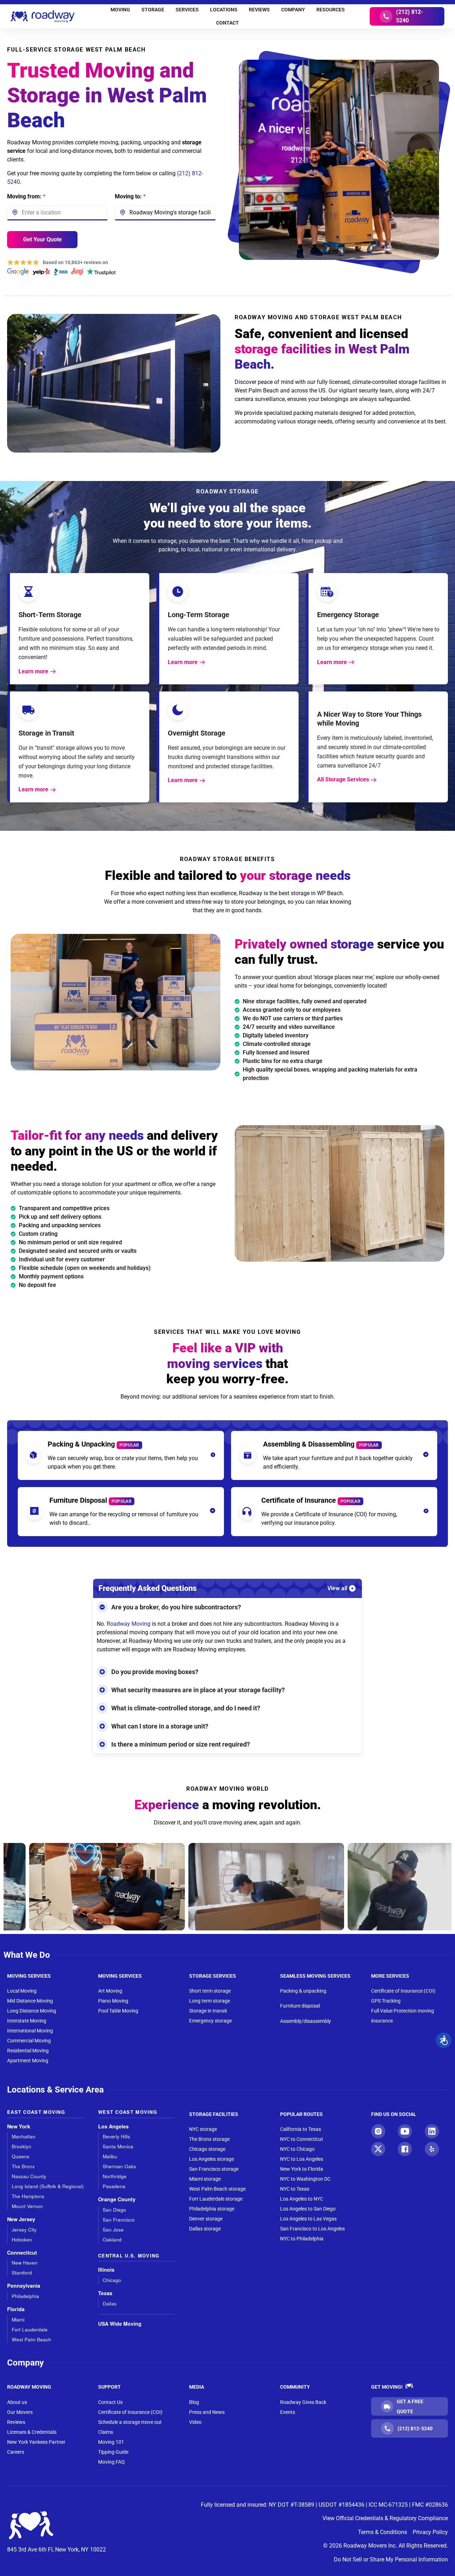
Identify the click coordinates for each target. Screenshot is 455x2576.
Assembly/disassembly (306, 2021)
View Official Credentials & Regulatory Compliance (385, 2518)
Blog (194, 2402)
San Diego (114, 2210)
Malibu (110, 2156)
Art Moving (110, 1991)
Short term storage (210, 1991)
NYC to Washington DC (305, 2179)
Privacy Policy (430, 2532)
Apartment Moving (28, 2061)
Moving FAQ (111, 2462)
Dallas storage (205, 2229)
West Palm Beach (31, 2339)
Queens (21, 2156)
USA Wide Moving (120, 2324)
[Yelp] (432, 2149)
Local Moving (22, 1991)
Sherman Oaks (119, 2166)
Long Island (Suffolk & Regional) (48, 2186)
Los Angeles (113, 2126)
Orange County (117, 2199)
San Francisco (119, 2220)
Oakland (112, 2240)
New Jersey (21, 2219)
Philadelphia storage (212, 2209)
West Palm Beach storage (217, 2189)
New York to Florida (302, 2169)
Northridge (115, 2176)
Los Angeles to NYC (302, 2199)
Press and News (207, 2412)
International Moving (30, 2031)
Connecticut (22, 2253)
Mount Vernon (27, 2206)
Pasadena (114, 2186)
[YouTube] (405, 2131)
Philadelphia (25, 2296)
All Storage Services (343, 779)
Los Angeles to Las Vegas (308, 2219)
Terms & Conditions (382, 2532)
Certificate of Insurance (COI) (403, 1991)
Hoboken (22, 2240)
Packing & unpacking (303, 1991)
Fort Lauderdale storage (216, 2199)
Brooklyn (22, 2146)
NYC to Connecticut (302, 2139)
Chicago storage (207, 2149)
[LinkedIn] (432, 2131)
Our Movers (20, 2412)
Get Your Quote (42, 239)
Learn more (33, 671)
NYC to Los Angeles (302, 2159)
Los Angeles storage (212, 2159)
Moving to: (130, 196)
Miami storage (205, 2179)
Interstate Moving (27, 2021)
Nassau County (29, 2176)
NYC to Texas (295, 2189)
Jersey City (24, 2230)
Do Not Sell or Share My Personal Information (391, 2559)
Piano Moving (113, 2001)
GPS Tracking (386, 2001)
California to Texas (301, 2129)
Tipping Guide (113, 2452)
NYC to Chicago (297, 2149)
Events (288, 2412)
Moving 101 (111, 2442)
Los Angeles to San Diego (308, 2209)
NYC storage (203, 2129)
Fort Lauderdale (30, 2329)
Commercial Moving (29, 2041)
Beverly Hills (116, 2136)
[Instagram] (378, 2131)
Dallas (110, 2304)
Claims (106, 2432)
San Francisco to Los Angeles (312, 2229)
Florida (16, 2309)
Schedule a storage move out (130, 2422)
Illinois (106, 2270)
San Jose (113, 2230)
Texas (105, 2293)
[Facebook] (405, 2149)
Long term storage (210, 2001)
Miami (18, 2320)
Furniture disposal (300, 2006)
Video (195, 2422)
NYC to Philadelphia (302, 2239)
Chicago (112, 2280)
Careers (16, 2452)
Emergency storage (210, 2021)
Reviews (16, 2422)
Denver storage (206, 2219)
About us (17, 2402)
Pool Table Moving (118, 2011)
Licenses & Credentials (32, 2432)
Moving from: (26, 196)
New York (19, 2126)
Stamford (22, 2273)
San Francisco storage (214, 2169)
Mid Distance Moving (30, 2001)
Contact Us (110, 2402)
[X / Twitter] (378, 2149)
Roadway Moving (129, 1624)
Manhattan (24, 2136)
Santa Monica (118, 2146)
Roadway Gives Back (303, 2402)
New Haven (25, 2263)
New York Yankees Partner (36, 2442)
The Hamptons (28, 2196)
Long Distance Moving (32, 2011)
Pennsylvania (24, 2286)
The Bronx (23, 2166)
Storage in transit (208, 2011)
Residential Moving (28, 2051)
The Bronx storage (209, 2139)
